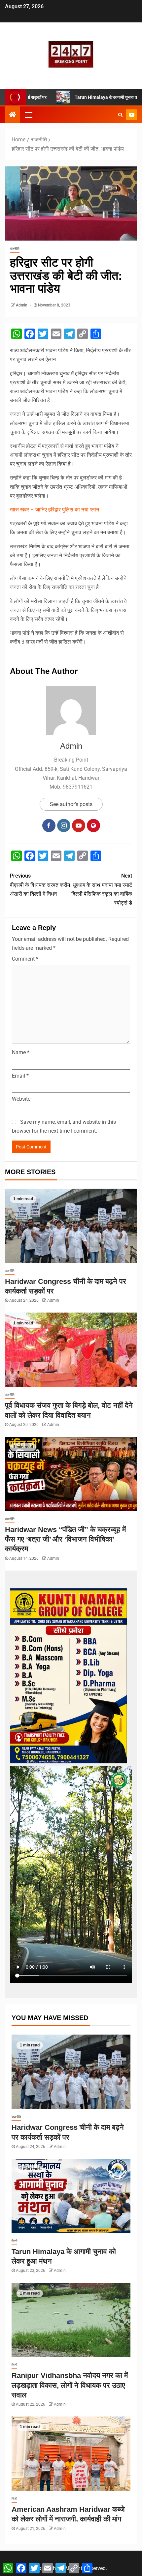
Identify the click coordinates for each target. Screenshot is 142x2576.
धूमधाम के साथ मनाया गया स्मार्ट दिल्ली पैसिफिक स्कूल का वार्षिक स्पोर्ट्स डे (102, 889)
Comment (25, 959)
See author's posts (71, 804)
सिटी (14, 2241)
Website (21, 1099)
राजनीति (15, 249)
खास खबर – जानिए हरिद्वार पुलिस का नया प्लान (55, 510)
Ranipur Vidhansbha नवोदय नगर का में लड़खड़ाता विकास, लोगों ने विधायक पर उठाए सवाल (70, 2385)
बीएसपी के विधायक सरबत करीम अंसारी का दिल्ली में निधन (40, 885)
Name (21, 1052)
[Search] (120, 115)
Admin (22, 305)
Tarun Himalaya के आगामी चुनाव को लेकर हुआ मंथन (85, 97)
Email (20, 1076)
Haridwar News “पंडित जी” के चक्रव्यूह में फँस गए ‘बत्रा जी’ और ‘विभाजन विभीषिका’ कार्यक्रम (65, 1539)
